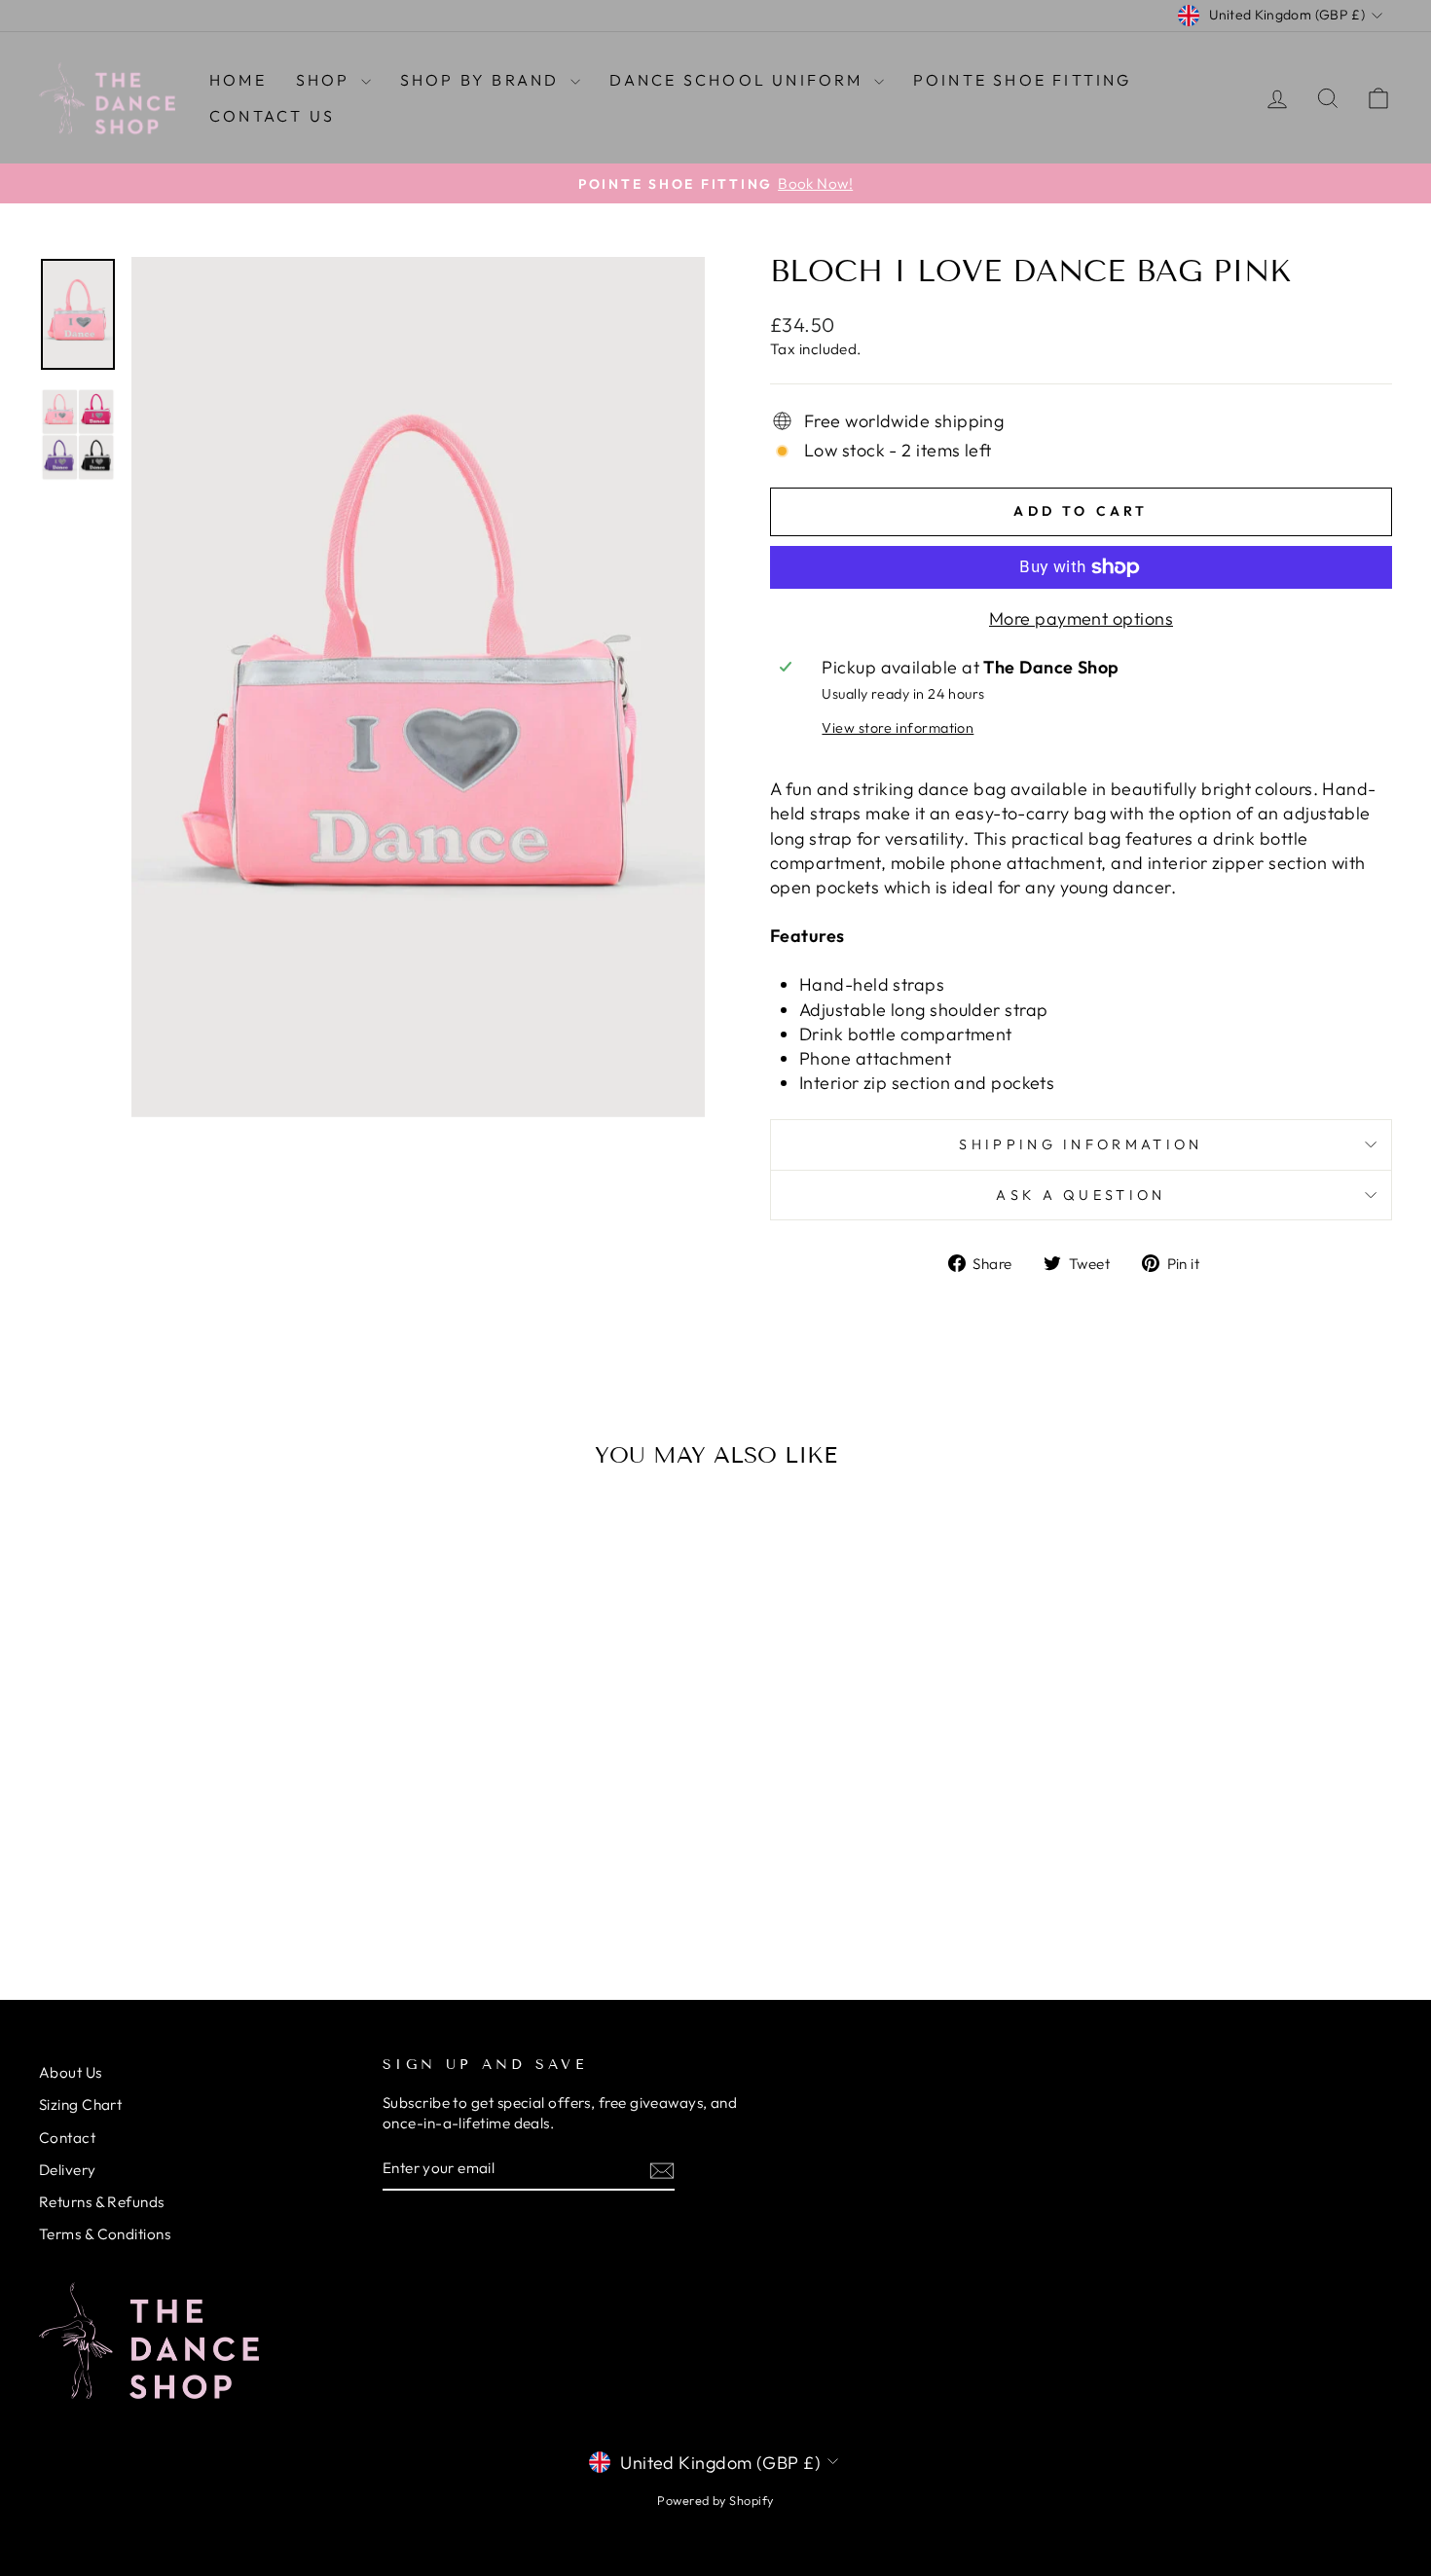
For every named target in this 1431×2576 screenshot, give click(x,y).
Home (238, 80)
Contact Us (272, 116)
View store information (898, 728)
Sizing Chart (80, 2104)
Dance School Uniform (739, 80)
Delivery (68, 2170)
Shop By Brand (483, 80)
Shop (326, 80)
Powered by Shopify (715, 2500)
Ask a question (1081, 1195)
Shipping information (1081, 1144)
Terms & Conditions (105, 2234)
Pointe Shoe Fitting (1023, 80)
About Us (71, 2072)
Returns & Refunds (102, 2202)
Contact (67, 2138)
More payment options (1081, 618)
